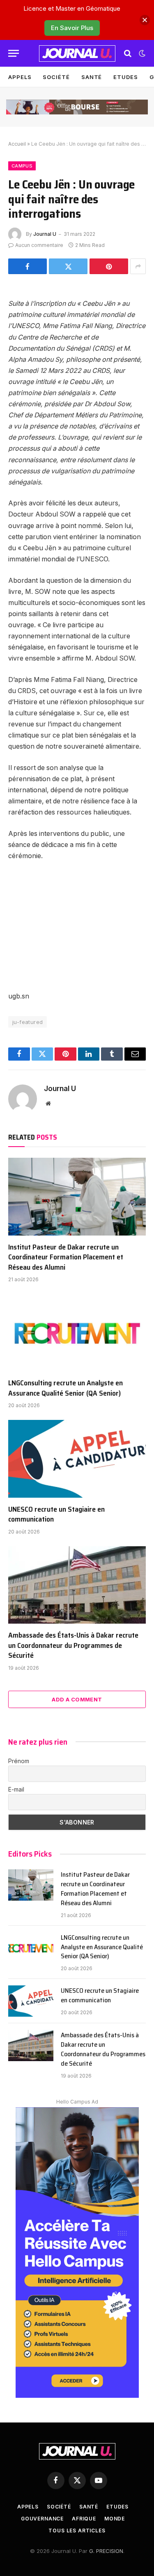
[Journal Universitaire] (77, 54)
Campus (22, 166)
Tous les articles (77, 2531)
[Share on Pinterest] (109, 266)
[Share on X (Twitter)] (68, 266)
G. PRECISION (106, 2551)
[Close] (145, 20)
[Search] (128, 53)
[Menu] (14, 53)
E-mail (16, 1789)
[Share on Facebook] (28, 266)
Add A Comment (77, 1699)
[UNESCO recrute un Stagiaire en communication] (77, 1459)
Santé (92, 77)
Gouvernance (42, 2519)
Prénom (19, 1761)
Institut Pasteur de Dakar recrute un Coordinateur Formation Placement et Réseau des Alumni (66, 1257)
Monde (115, 2519)
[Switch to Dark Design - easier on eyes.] (141, 54)
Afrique (84, 2519)
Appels (20, 77)
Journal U (45, 234)
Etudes (125, 77)
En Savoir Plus (72, 28)
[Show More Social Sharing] (138, 266)
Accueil (17, 144)
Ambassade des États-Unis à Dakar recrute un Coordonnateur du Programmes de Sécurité (73, 1645)
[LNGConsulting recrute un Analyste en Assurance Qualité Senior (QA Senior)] (77, 1333)
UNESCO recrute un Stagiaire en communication (56, 1514)
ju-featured (28, 1022)
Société (56, 77)
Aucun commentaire (39, 245)
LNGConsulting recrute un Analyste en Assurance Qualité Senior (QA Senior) (66, 1388)
